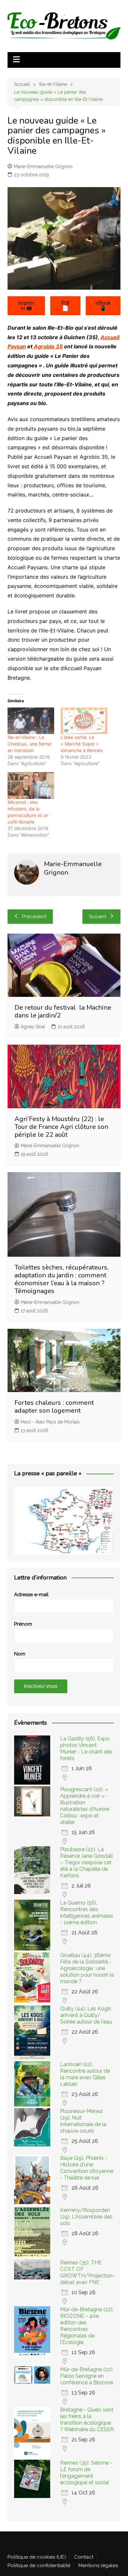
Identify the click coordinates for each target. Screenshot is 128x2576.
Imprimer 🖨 (26, 306)
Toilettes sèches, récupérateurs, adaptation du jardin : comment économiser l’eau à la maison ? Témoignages (62, 1279)
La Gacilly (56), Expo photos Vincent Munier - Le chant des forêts (86, 1748)
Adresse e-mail (31, 1595)
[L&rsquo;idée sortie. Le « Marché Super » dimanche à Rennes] (84, 721)
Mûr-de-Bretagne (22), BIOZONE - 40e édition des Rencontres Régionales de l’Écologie (87, 2326)
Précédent (34, 917)
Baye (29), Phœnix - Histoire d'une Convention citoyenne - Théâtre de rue (87, 2168)
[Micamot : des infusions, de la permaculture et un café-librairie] (31, 785)
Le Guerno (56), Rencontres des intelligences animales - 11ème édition (87, 1913)
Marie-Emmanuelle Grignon (43, 166)
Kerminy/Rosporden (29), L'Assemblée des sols (86, 2217)
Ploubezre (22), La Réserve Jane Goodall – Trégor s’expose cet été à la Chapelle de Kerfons (86, 1862)
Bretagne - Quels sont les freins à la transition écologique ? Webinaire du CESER (87, 2420)
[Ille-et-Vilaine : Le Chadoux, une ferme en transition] (31, 721)
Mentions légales (98, 2566)
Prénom (23, 1624)
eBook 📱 (103, 306)
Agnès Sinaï (33, 1027)
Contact (84, 2557)
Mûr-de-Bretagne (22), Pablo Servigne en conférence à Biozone (87, 2376)
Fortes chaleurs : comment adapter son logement (54, 1407)
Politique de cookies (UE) (37, 2557)
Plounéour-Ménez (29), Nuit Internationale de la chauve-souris (83, 2121)
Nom (20, 1654)
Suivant (97, 917)
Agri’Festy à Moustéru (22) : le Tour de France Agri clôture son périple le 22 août (61, 1127)
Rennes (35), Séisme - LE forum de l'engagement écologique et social (86, 2473)
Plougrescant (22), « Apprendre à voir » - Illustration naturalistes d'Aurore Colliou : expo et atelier (85, 1806)
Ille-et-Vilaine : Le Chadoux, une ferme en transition (29, 744)
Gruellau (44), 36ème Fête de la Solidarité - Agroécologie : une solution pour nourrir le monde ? (87, 1968)
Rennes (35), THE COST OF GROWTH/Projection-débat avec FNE (87, 2272)
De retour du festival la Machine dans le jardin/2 (63, 1011)
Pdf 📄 (65, 306)
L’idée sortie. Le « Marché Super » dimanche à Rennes (82, 744)
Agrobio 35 (48, 346)
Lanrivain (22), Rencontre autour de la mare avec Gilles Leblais (85, 2074)
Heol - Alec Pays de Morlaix (50, 1422)
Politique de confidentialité (39, 2566)
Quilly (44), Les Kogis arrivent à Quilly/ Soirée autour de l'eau (86, 2015)
